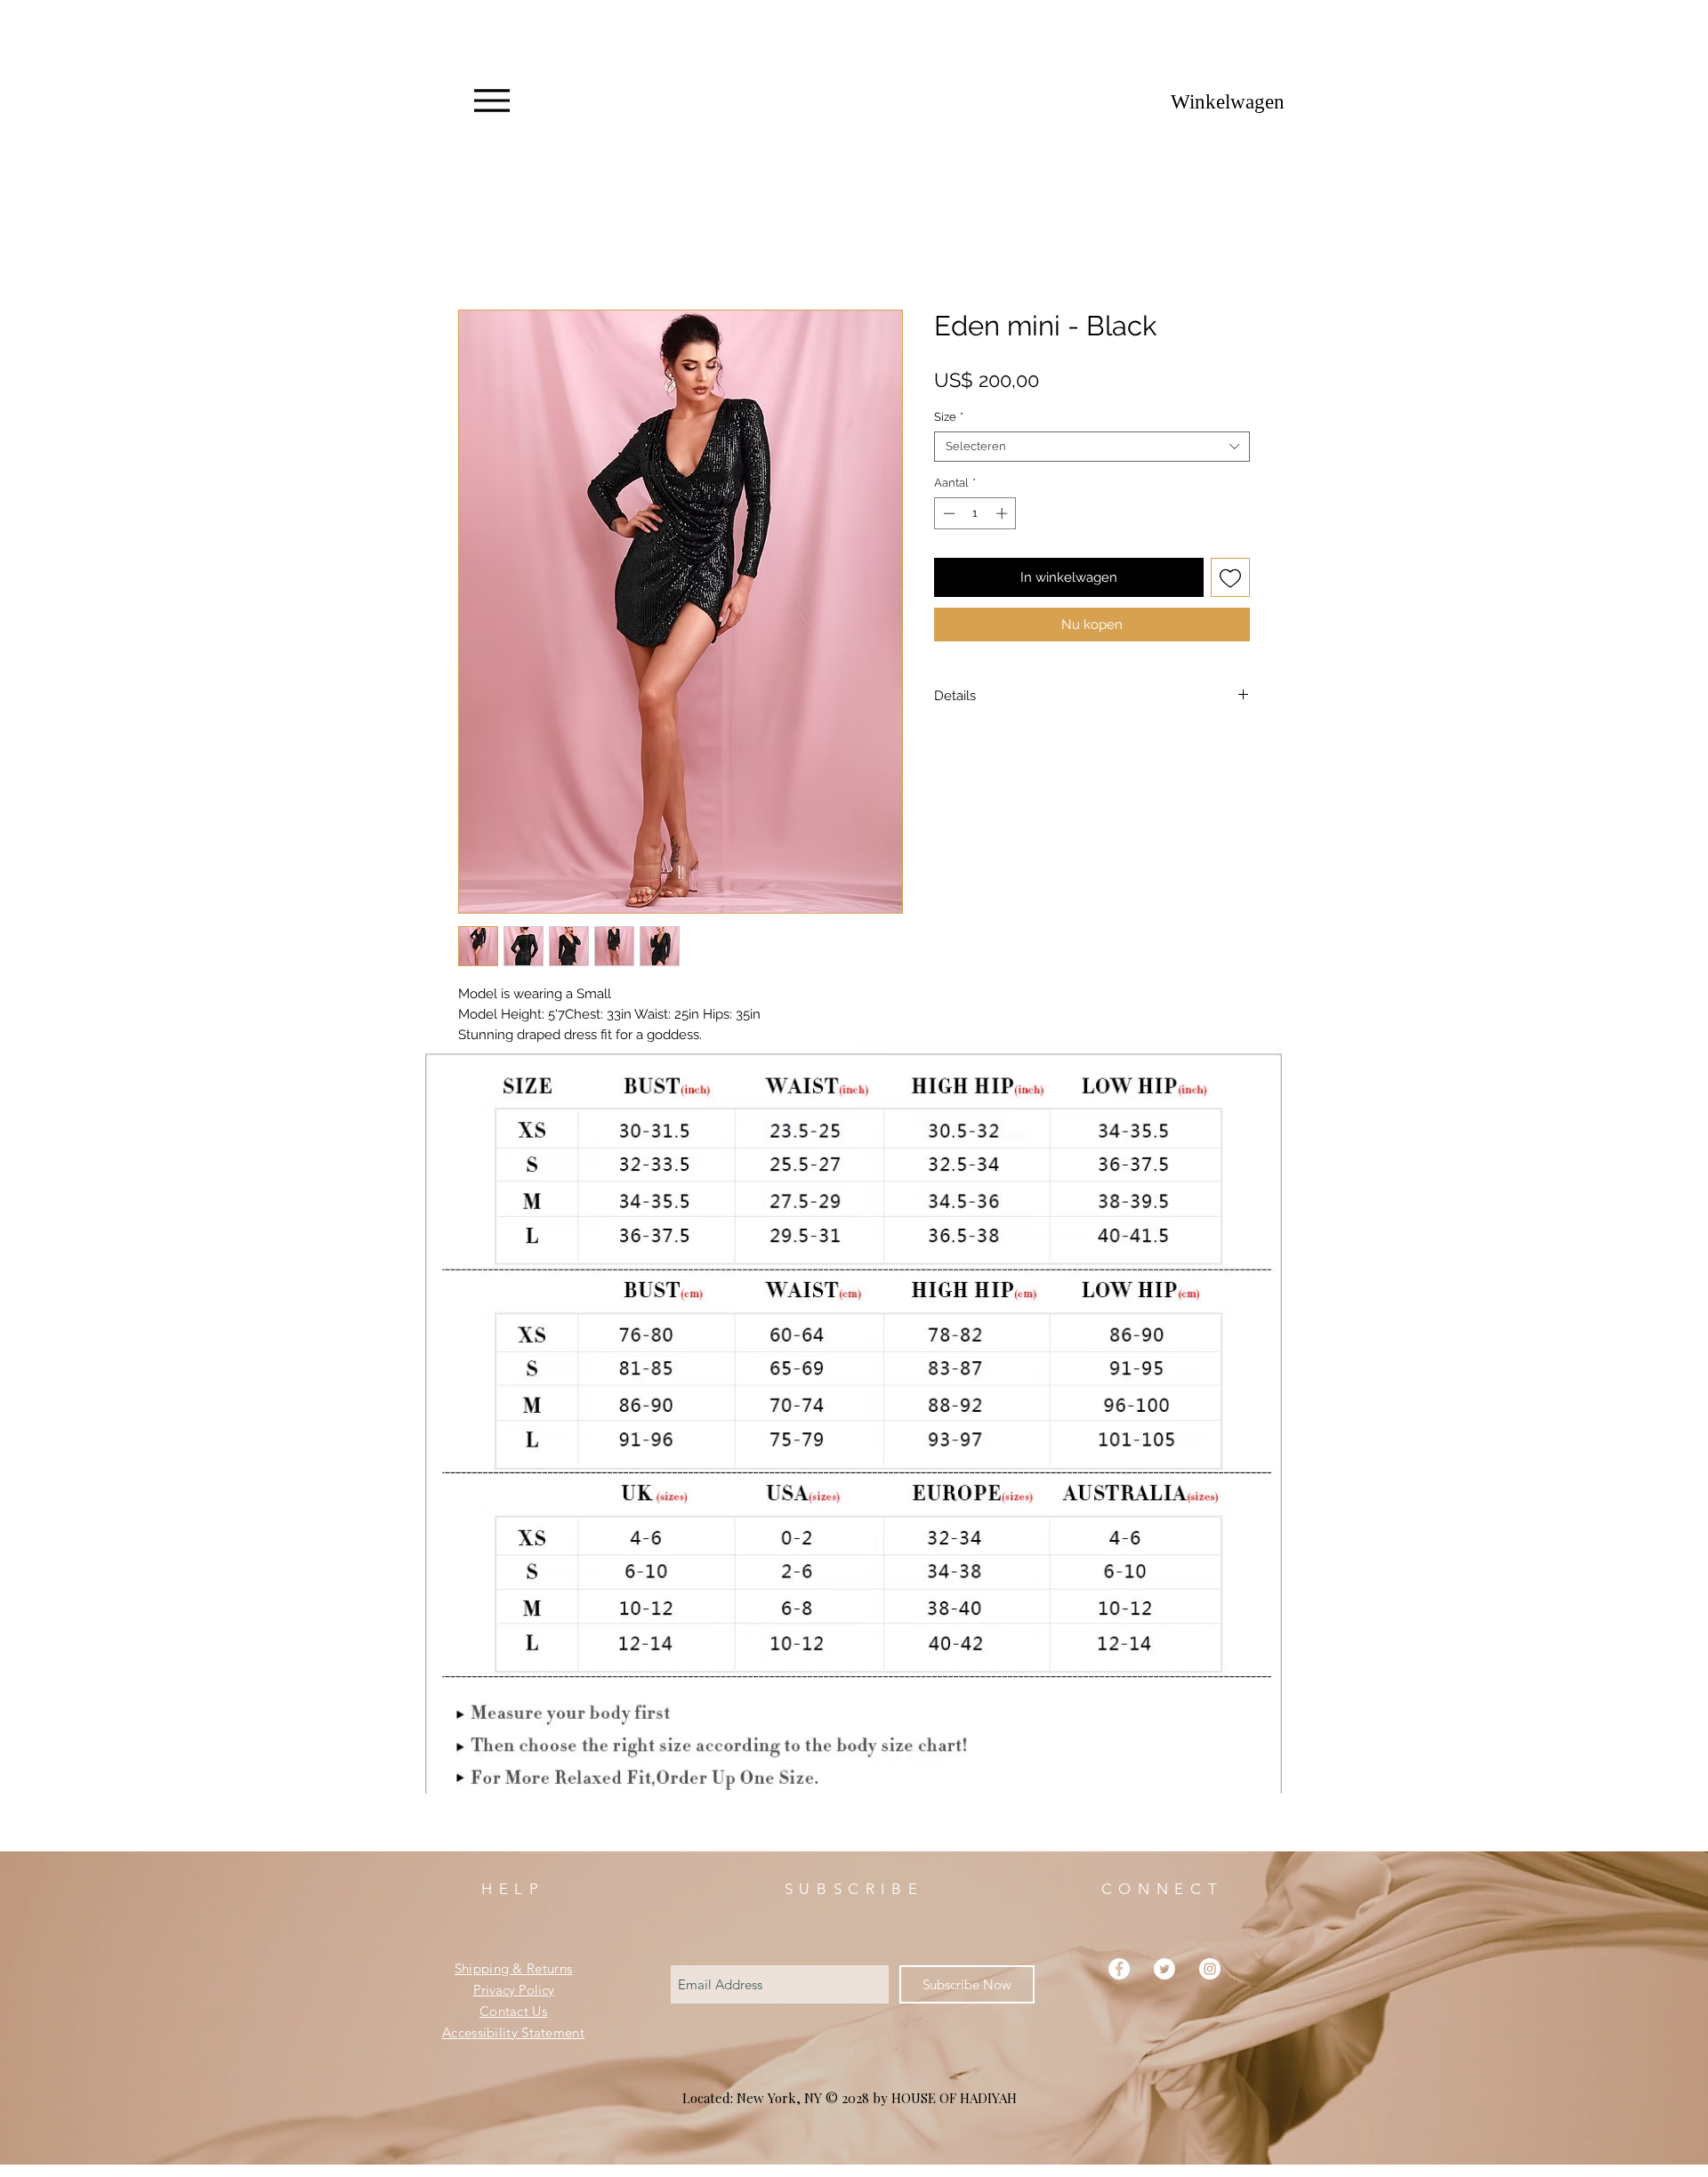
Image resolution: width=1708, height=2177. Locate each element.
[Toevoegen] (1231, 581)
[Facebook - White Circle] (1119, 1992)
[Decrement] (947, 517)
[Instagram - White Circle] (1210, 1992)
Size (949, 420)
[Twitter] (1164, 1992)
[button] (1218, 102)
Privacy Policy (514, 2013)
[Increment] (1003, 517)
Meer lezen (490, 1059)
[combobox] (1092, 450)
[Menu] (491, 101)
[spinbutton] (975, 517)
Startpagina (494, 249)
